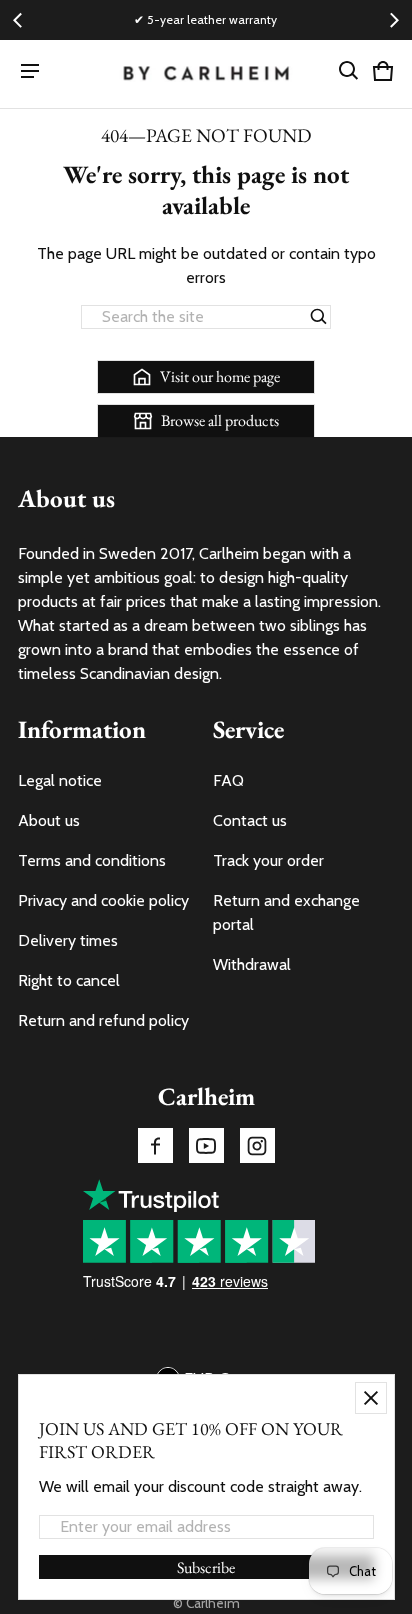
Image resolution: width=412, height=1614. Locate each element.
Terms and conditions (92, 860)
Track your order (268, 860)
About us (49, 820)
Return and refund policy (103, 1020)
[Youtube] (206, 1145)
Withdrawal (252, 964)
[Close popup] (371, 1398)
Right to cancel (69, 980)
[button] (349, 71)
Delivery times (68, 940)
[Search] (319, 317)
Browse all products (220, 420)
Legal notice (60, 780)
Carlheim (213, 1603)
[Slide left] (18, 20)
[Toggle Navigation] (30, 71)
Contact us (250, 820)
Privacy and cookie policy (103, 900)
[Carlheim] (206, 74)
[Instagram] (257, 1145)
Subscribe (206, 1567)
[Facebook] (155, 1145)
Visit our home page (220, 376)
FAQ (228, 780)
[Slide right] (394, 20)
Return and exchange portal (286, 912)
